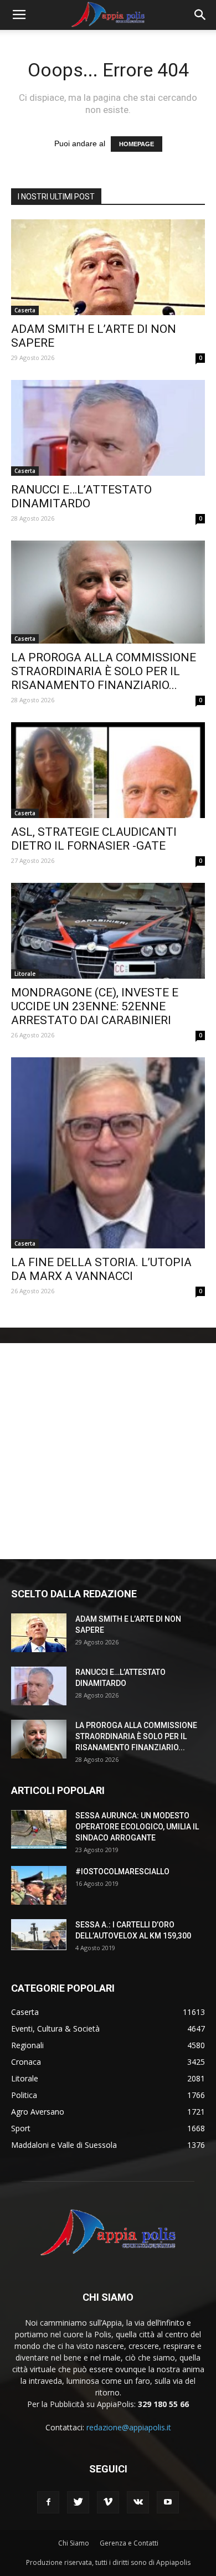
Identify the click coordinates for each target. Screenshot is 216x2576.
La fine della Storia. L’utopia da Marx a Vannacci (101, 1269)
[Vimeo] (108, 2502)
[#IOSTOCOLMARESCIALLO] (39, 1885)
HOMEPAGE (137, 144)
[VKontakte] (138, 2502)
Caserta (25, 310)
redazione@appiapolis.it (129, 2427)
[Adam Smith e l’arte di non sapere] (108, 267)
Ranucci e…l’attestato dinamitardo (81, 497)
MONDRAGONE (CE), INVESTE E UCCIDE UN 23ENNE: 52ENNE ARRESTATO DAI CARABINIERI (95, 1006)
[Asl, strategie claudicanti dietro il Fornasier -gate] (108, 770)
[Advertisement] (108, 1451)
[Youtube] (168, 2502)
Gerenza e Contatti (129, 2543)
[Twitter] (78, 2502)
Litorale (25, 974)
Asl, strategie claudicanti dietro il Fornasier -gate (94, 839)
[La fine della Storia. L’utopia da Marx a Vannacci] (108, 1153)
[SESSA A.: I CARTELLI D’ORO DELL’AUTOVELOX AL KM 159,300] (39, 1935)
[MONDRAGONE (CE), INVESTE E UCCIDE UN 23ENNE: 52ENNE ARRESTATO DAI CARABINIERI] (108, 931)
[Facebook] (48, 2502)
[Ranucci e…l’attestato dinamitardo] (108, 428)
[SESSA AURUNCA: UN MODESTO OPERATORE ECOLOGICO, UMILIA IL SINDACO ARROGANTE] (39, 1829)
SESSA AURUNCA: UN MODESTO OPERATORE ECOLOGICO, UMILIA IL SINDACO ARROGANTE (137, 1827)
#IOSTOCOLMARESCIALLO (122, 1871)
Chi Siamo (74, 2543)
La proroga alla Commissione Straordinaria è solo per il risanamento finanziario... (104, 671)
